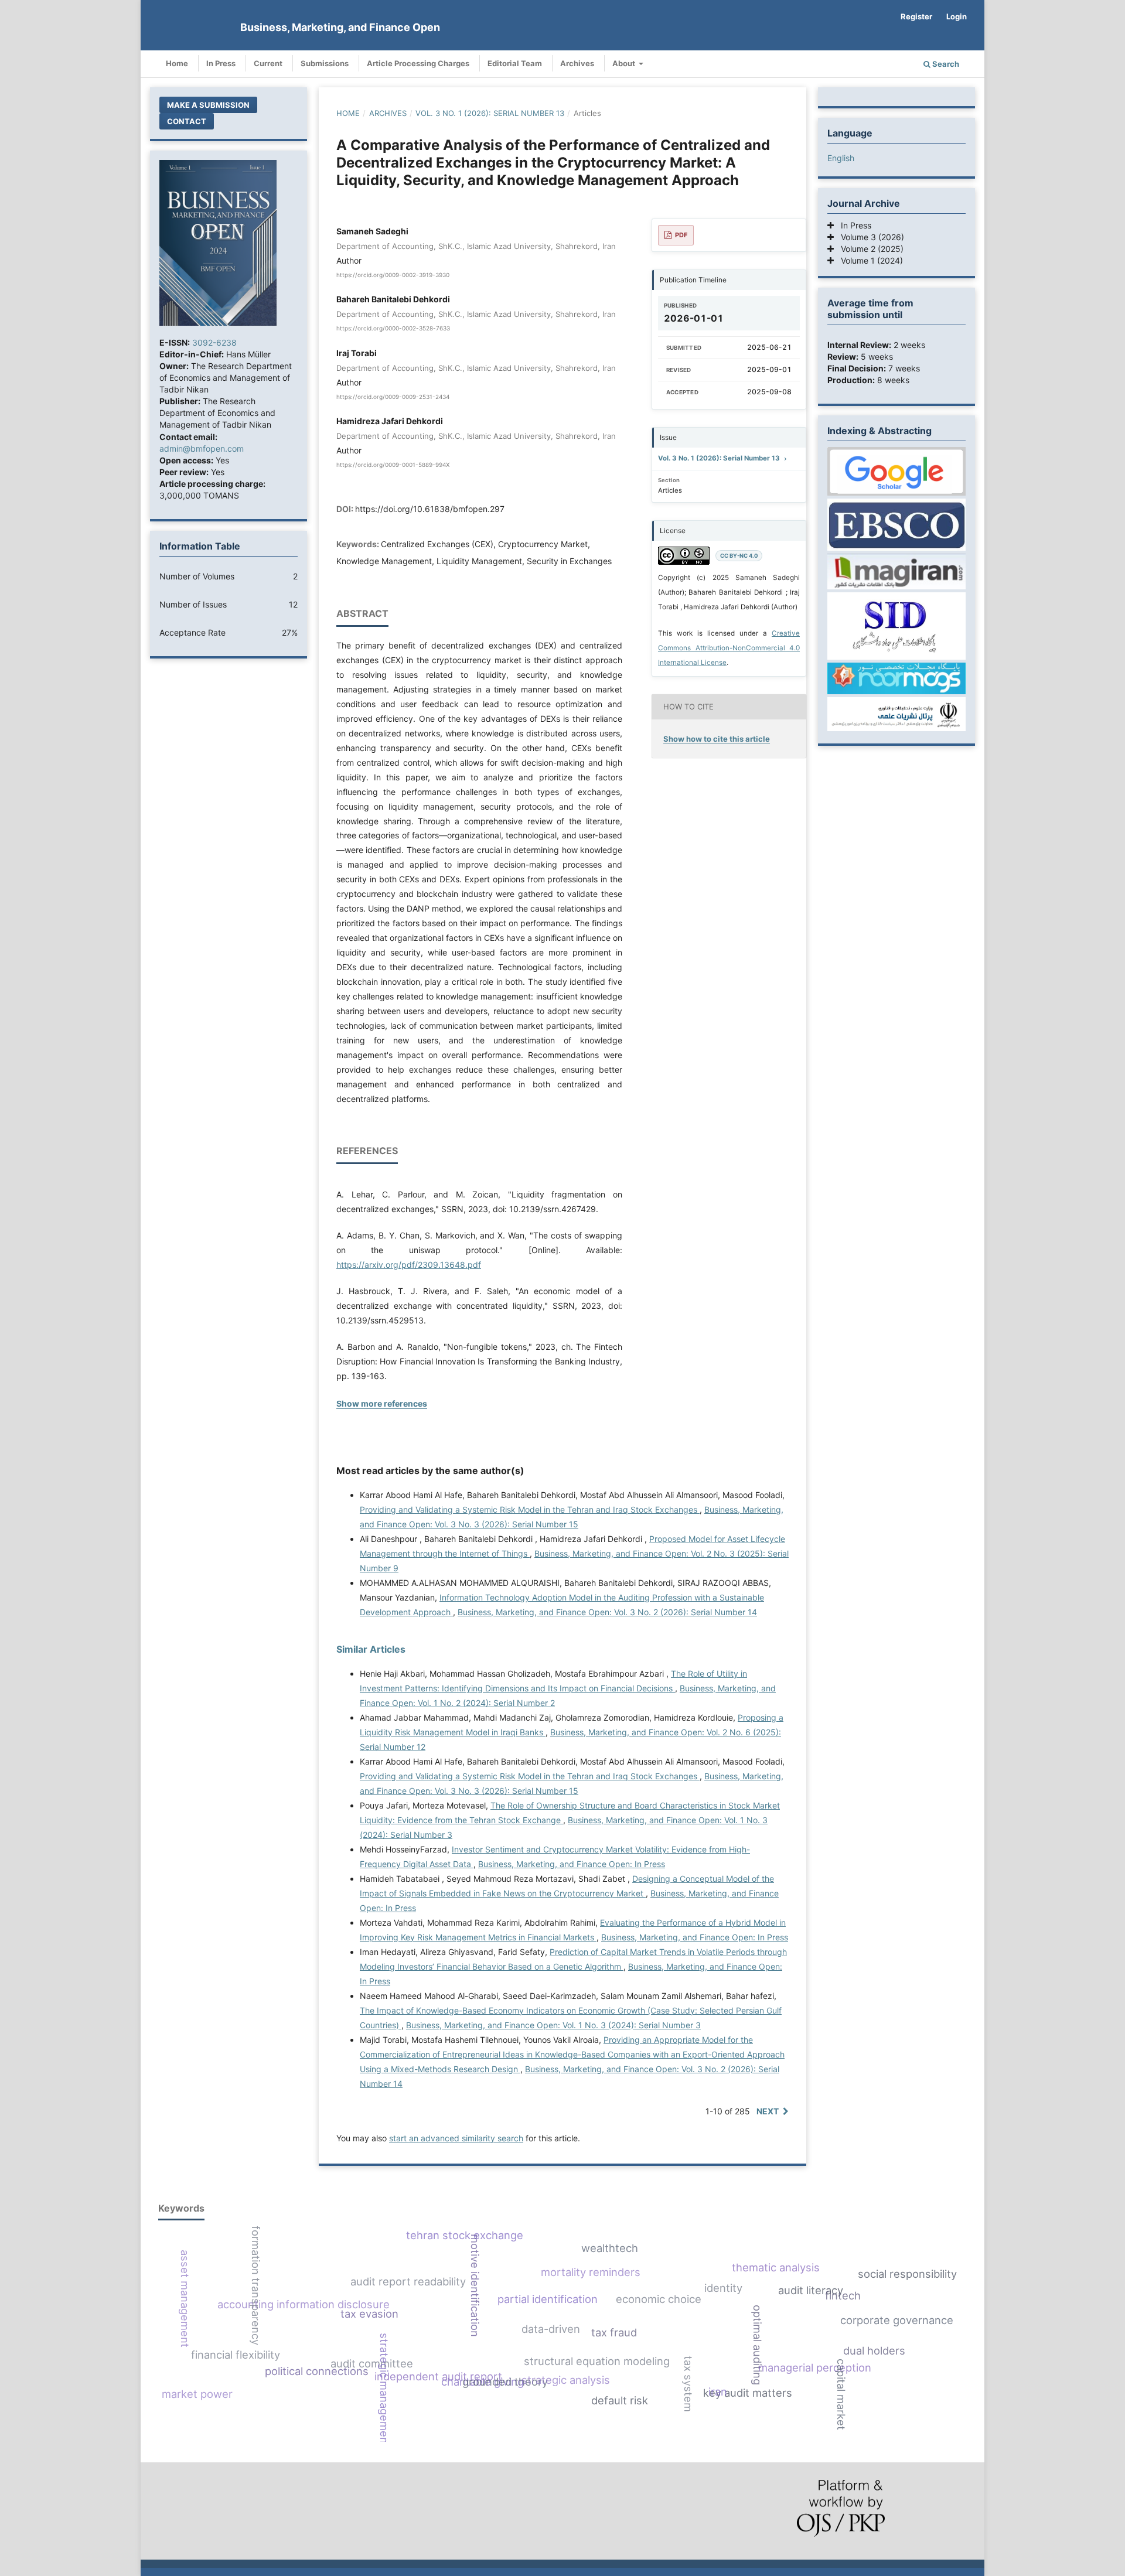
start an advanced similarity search (456, 2138)
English (841, 158)
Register (916, 16)
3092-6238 (214, 342)
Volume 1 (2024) (868, 260)
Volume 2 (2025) (869, 249)
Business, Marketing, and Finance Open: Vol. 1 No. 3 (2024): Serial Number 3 (553, 2025)
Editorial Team (515, 63)
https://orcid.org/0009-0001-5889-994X (393, 465)
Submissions (325, 63)
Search (945, 64)
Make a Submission (208, 105)
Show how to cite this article (717, 739)
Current (268, 63)
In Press (221, 63)
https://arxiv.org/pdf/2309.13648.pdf (409, 1265)
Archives (577, 63)
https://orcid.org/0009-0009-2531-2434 (393, 397)
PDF (681, 235)
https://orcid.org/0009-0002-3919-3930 (393, 275)
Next (768, 2111)
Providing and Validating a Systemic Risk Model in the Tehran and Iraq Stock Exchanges (530, 1509)
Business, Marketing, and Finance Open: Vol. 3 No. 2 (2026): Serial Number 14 (607, 1612)
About (625, 63)
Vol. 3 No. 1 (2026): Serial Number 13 (490, 113)
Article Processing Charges (418, 63)
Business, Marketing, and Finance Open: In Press (572, 1864)
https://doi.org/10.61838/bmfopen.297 (430, 509)
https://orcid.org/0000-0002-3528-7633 (393, 329)
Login (957, 16)
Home (177, 63)
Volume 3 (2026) (869, 237)
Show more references (382, 1403)
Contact (187, 121)
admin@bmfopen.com (202, 448)
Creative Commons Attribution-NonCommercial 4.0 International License (729, 648)
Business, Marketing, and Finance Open (340, 27)
